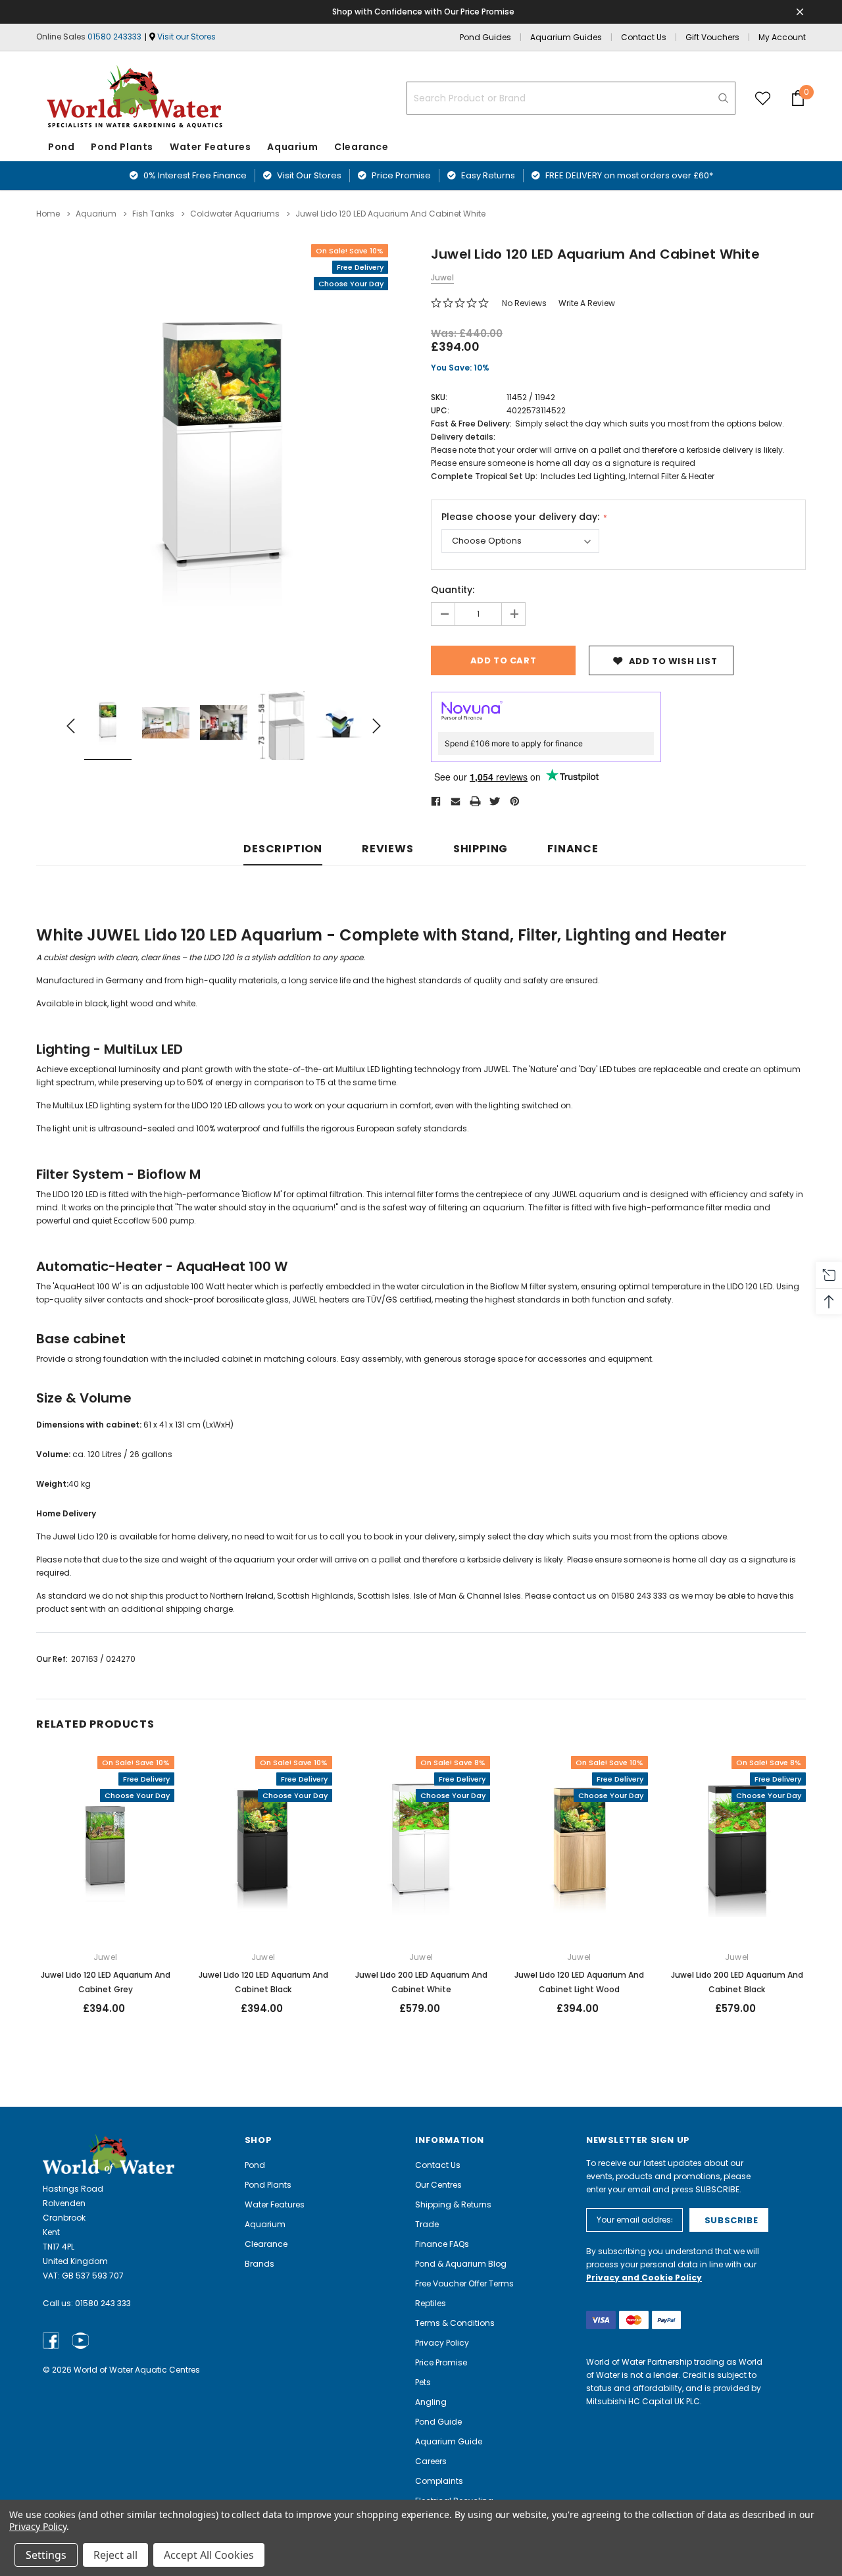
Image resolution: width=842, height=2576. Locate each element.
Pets (423, 2382)
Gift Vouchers (712, 37)
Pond (61, 147)
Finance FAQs (442, 2244)
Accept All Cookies (209, 2555)
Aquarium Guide (449, 2441)
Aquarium (292, 147)
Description (283, 849)
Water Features (210, 147)
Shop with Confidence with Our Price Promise (423, 12)
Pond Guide (438, 2422)
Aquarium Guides (566, 37)
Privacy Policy (442, 2343)
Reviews (388, 849)
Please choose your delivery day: (522, 517)
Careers (431, 2461)
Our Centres (438, 2185)
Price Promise (400, 175)
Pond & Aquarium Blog (461, 2264)
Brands (260, 2264)
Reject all (115, 2555)
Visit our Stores (186, 37)
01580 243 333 (103, 2303)
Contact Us (644, 37)
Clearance (266, 2244)
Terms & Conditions (455, 2323)
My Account (782, 37)
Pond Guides (485, 37)
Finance (573, 849)
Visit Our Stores (308, 175)
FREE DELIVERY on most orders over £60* (628, 175)
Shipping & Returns (453, 2204)
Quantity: (453, 590)
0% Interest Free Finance (194, 175)
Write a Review (587, 303)
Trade (427, 2224)
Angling (431, 2402)
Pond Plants (122, 147)
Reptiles (431, 2303)
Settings (46, 2555)
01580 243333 (114, 37)
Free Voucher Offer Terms (464, 2283)
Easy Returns (487, 175)
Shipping (481, 849)
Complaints (439, 2481)
